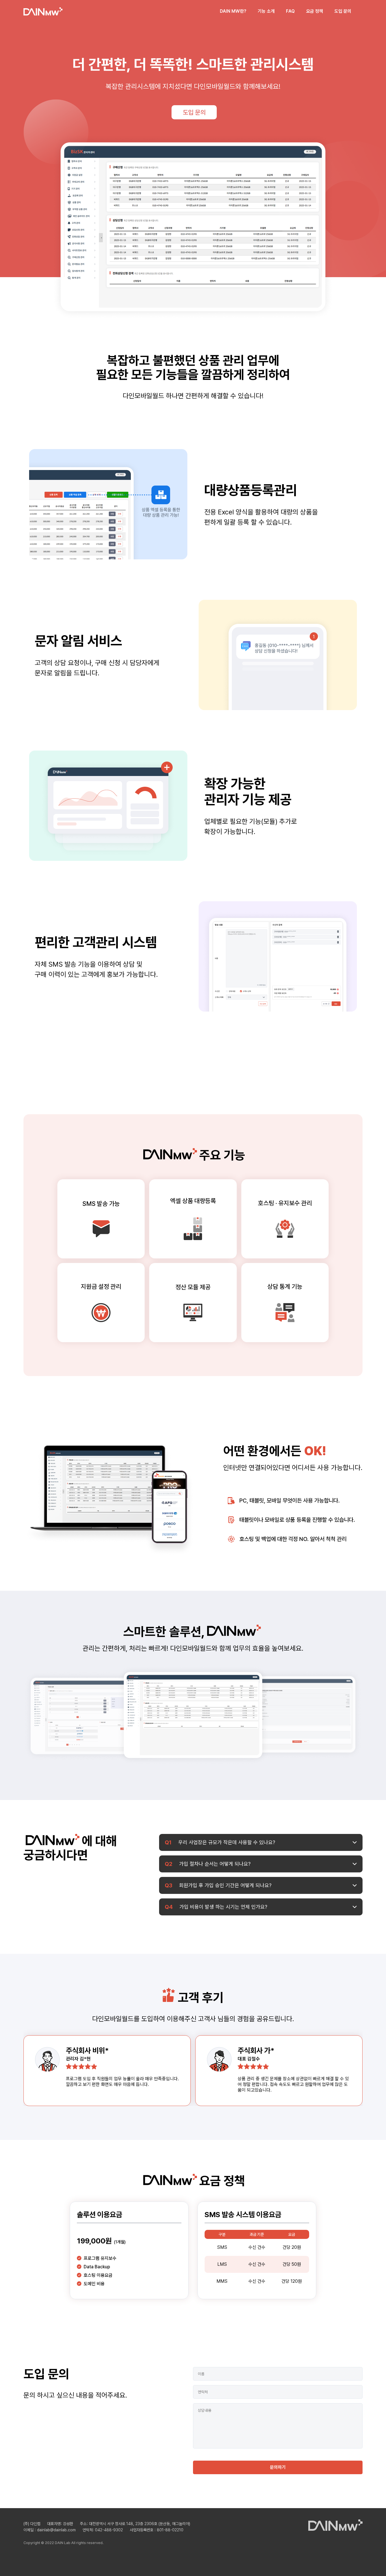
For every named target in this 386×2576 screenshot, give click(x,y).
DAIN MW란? (233, 11)
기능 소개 (266, 11)
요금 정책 (315, 11)
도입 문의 (343, 11)
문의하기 (278, 2467)
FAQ (290, 11)
